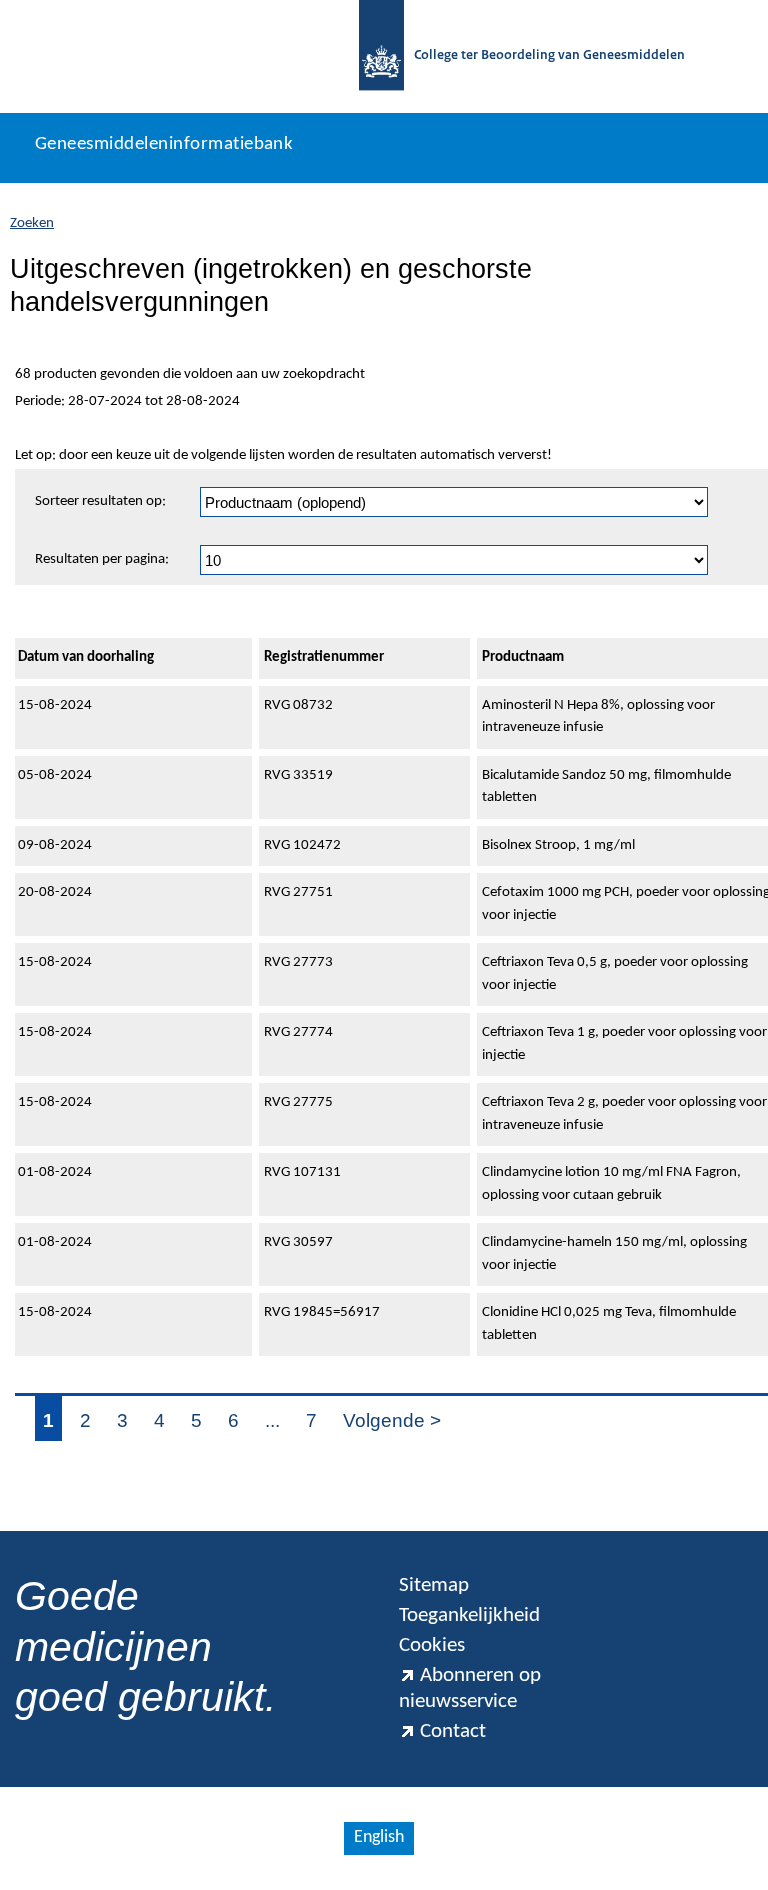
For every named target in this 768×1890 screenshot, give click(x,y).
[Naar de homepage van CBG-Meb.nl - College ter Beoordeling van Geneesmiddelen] (381, 56)
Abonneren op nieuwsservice (470, 1688)
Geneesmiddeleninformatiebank (164, 144)
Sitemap (434, 1585)
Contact (453, 1731)
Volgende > (392, 1420)
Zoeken (32, 223)
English (379, 1837)
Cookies (432, 1645)
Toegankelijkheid (469, 1615)
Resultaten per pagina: (102, 559)
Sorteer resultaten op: (100, 501)
